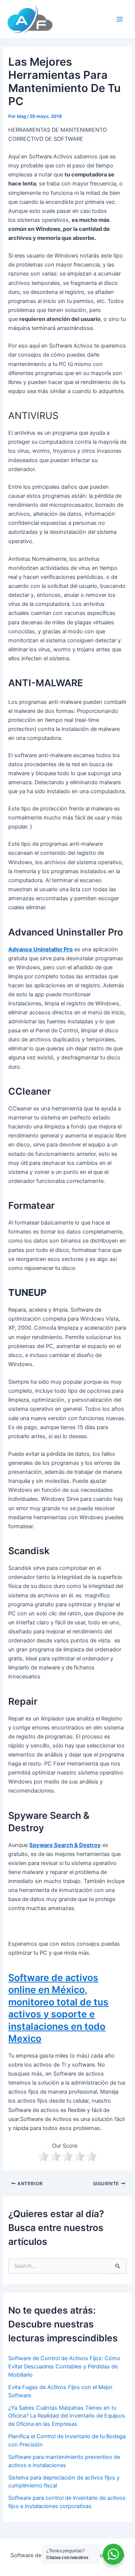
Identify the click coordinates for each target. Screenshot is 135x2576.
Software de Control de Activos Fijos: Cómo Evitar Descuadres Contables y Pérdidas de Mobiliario (64, 2367)
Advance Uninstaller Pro (40, 949)
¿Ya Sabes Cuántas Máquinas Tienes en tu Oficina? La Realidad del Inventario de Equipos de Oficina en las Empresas (67, 2416)
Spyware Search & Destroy (65, 1845)
